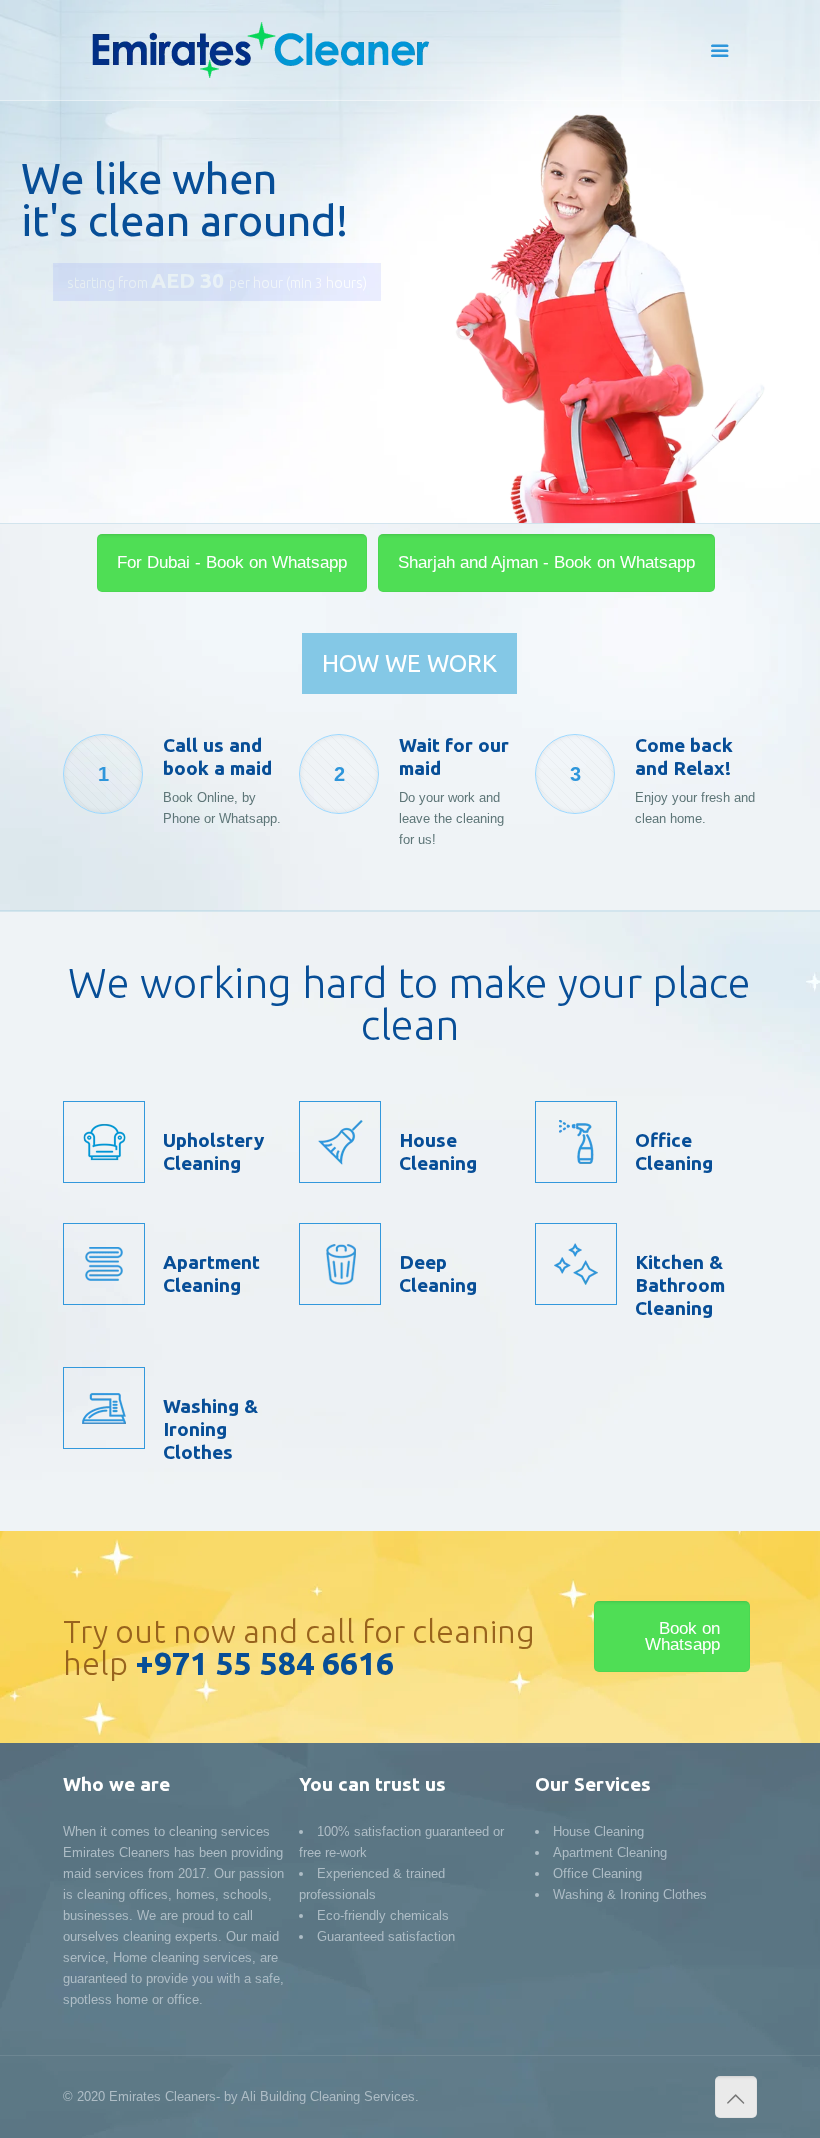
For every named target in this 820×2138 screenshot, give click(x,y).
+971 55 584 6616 (264, 1663)
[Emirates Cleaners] (258, 50)
